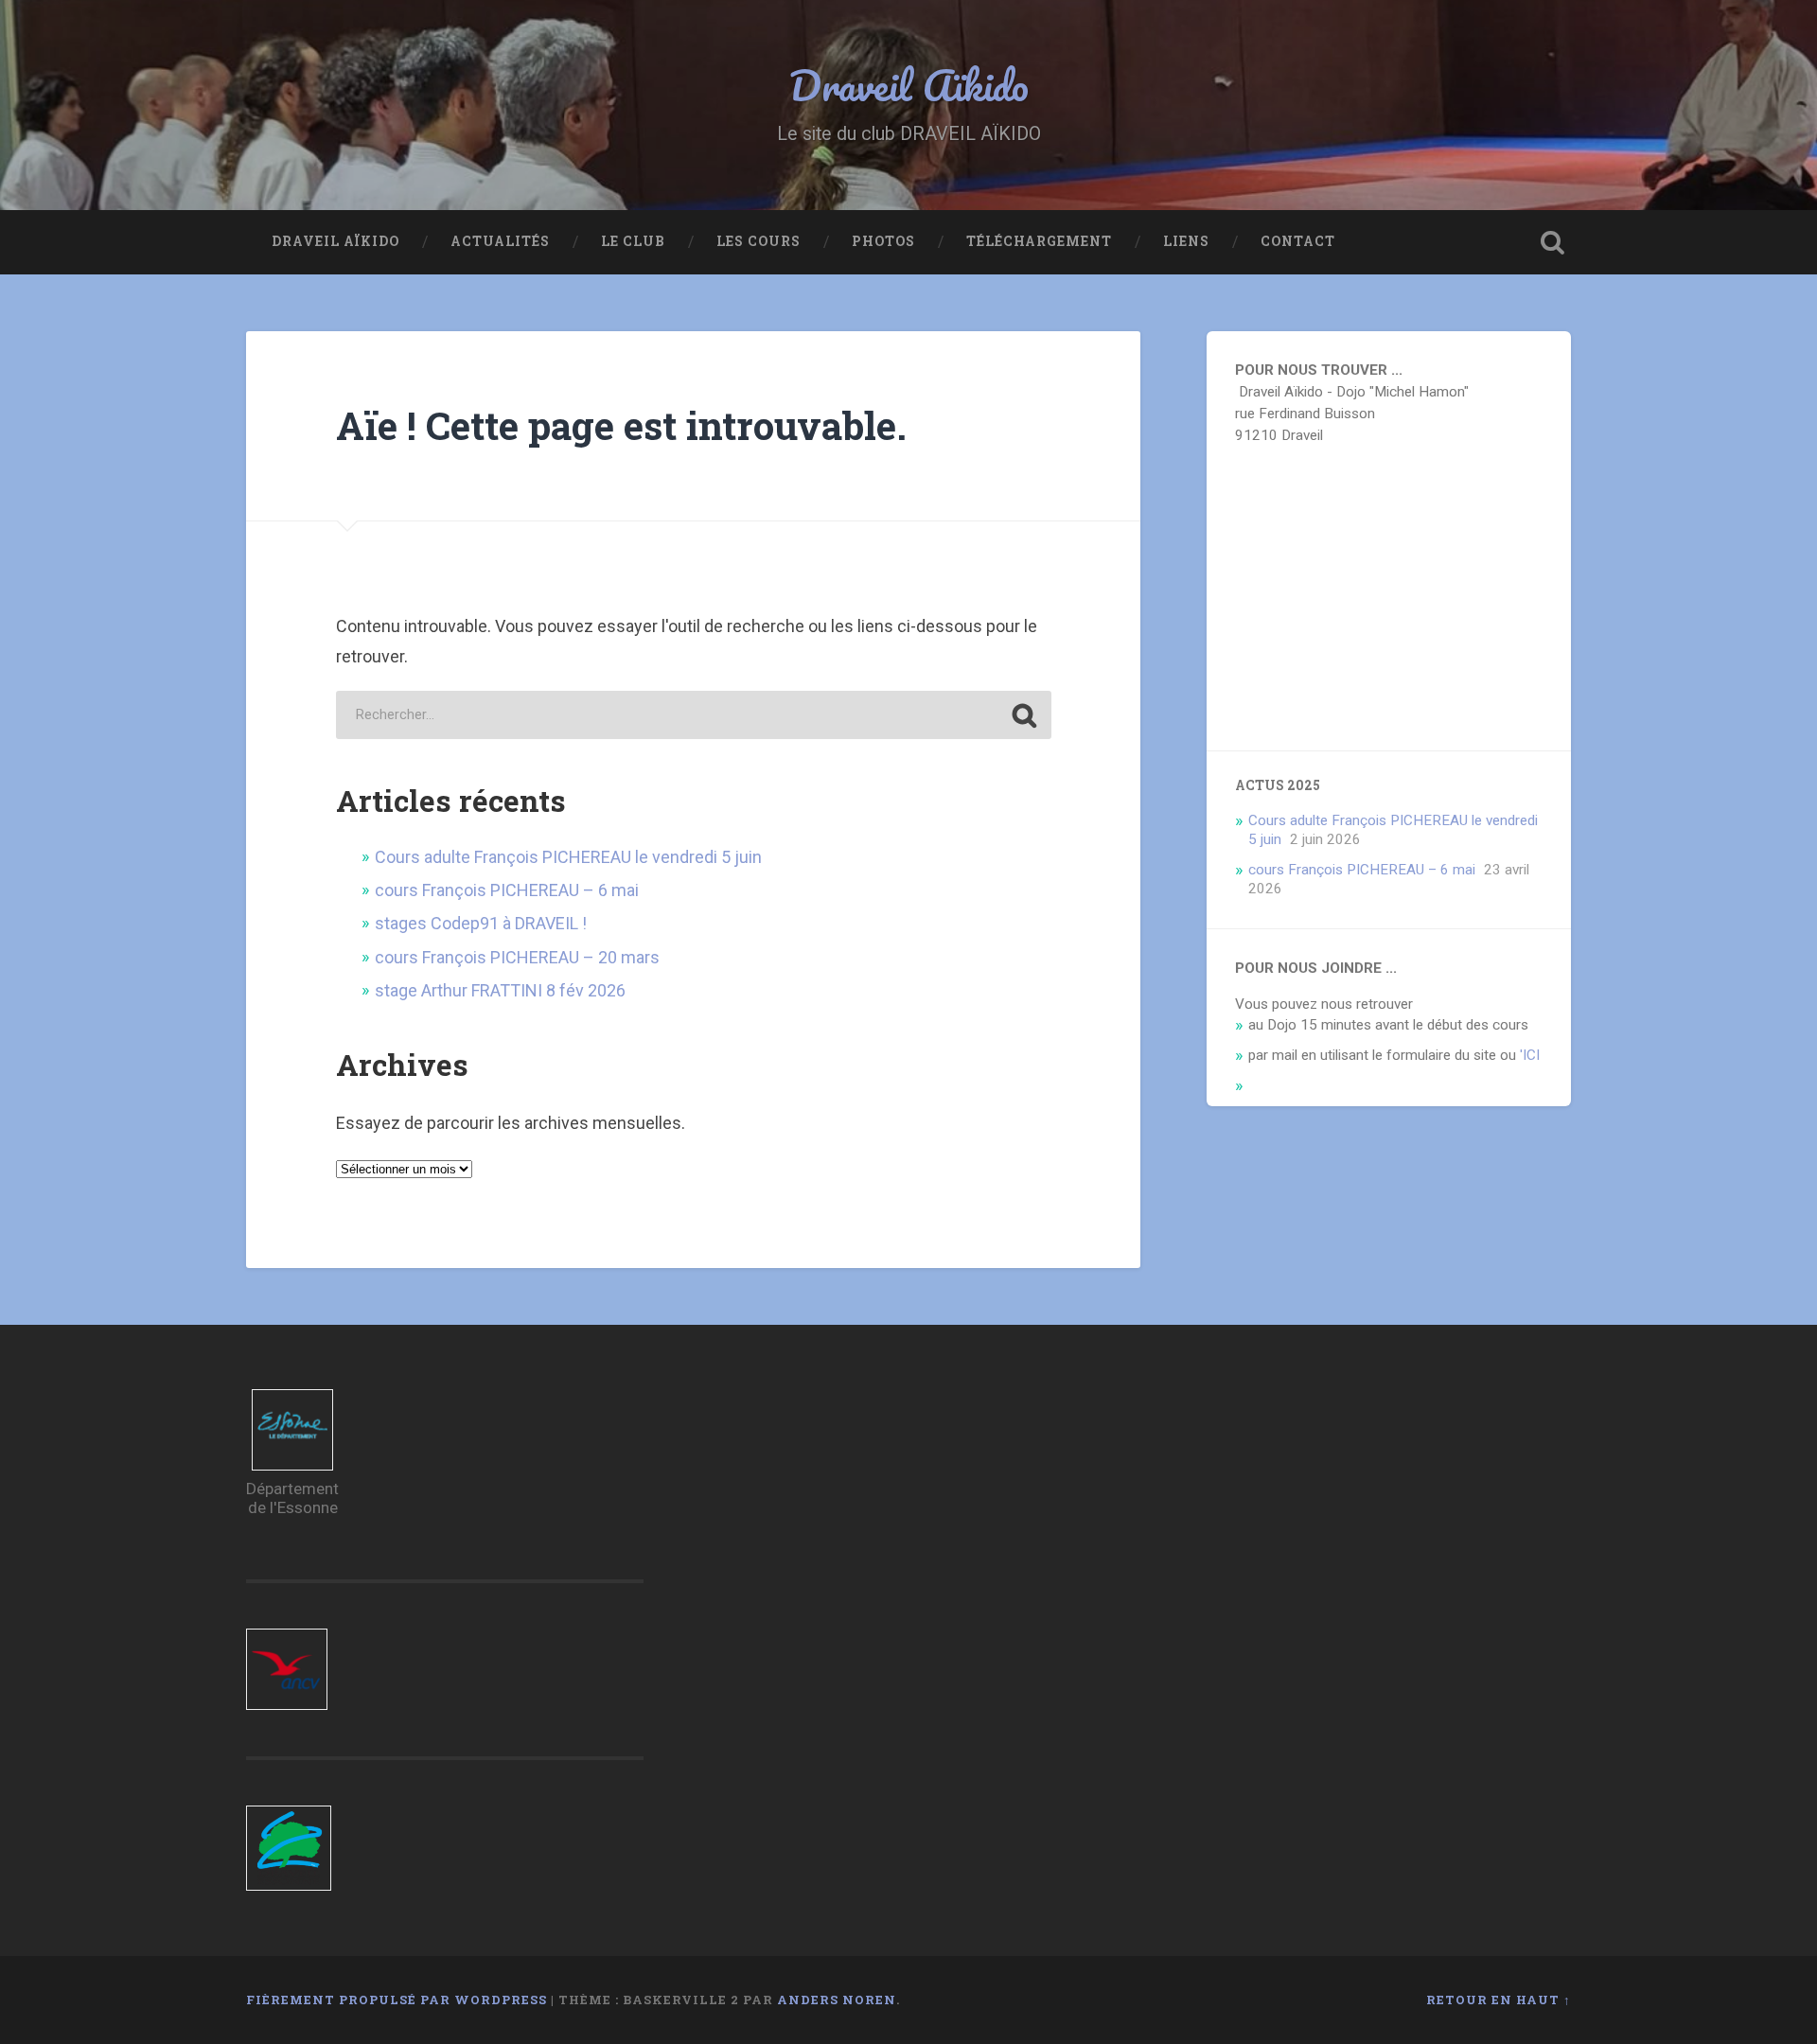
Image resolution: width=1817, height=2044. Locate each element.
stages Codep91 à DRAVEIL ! (481, 923)
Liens (1186, 241)
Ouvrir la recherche (1552, 242)
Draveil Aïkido (909, 85)
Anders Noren (837, 2000)
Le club (633, 241)
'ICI (1530, 1055)
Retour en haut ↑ (1499, 2000)
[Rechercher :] (694, 715)
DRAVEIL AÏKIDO (335, 241)
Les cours (759, 241)
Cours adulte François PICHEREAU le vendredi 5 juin (568, 857)
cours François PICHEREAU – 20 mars (517, 957)
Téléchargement (1039, 241)
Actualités (500, 241)
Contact (1298, 241)
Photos (883, 241)
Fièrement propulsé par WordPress (397, 2000)
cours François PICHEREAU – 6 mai (507, 890)
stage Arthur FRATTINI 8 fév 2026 (500, 990)
